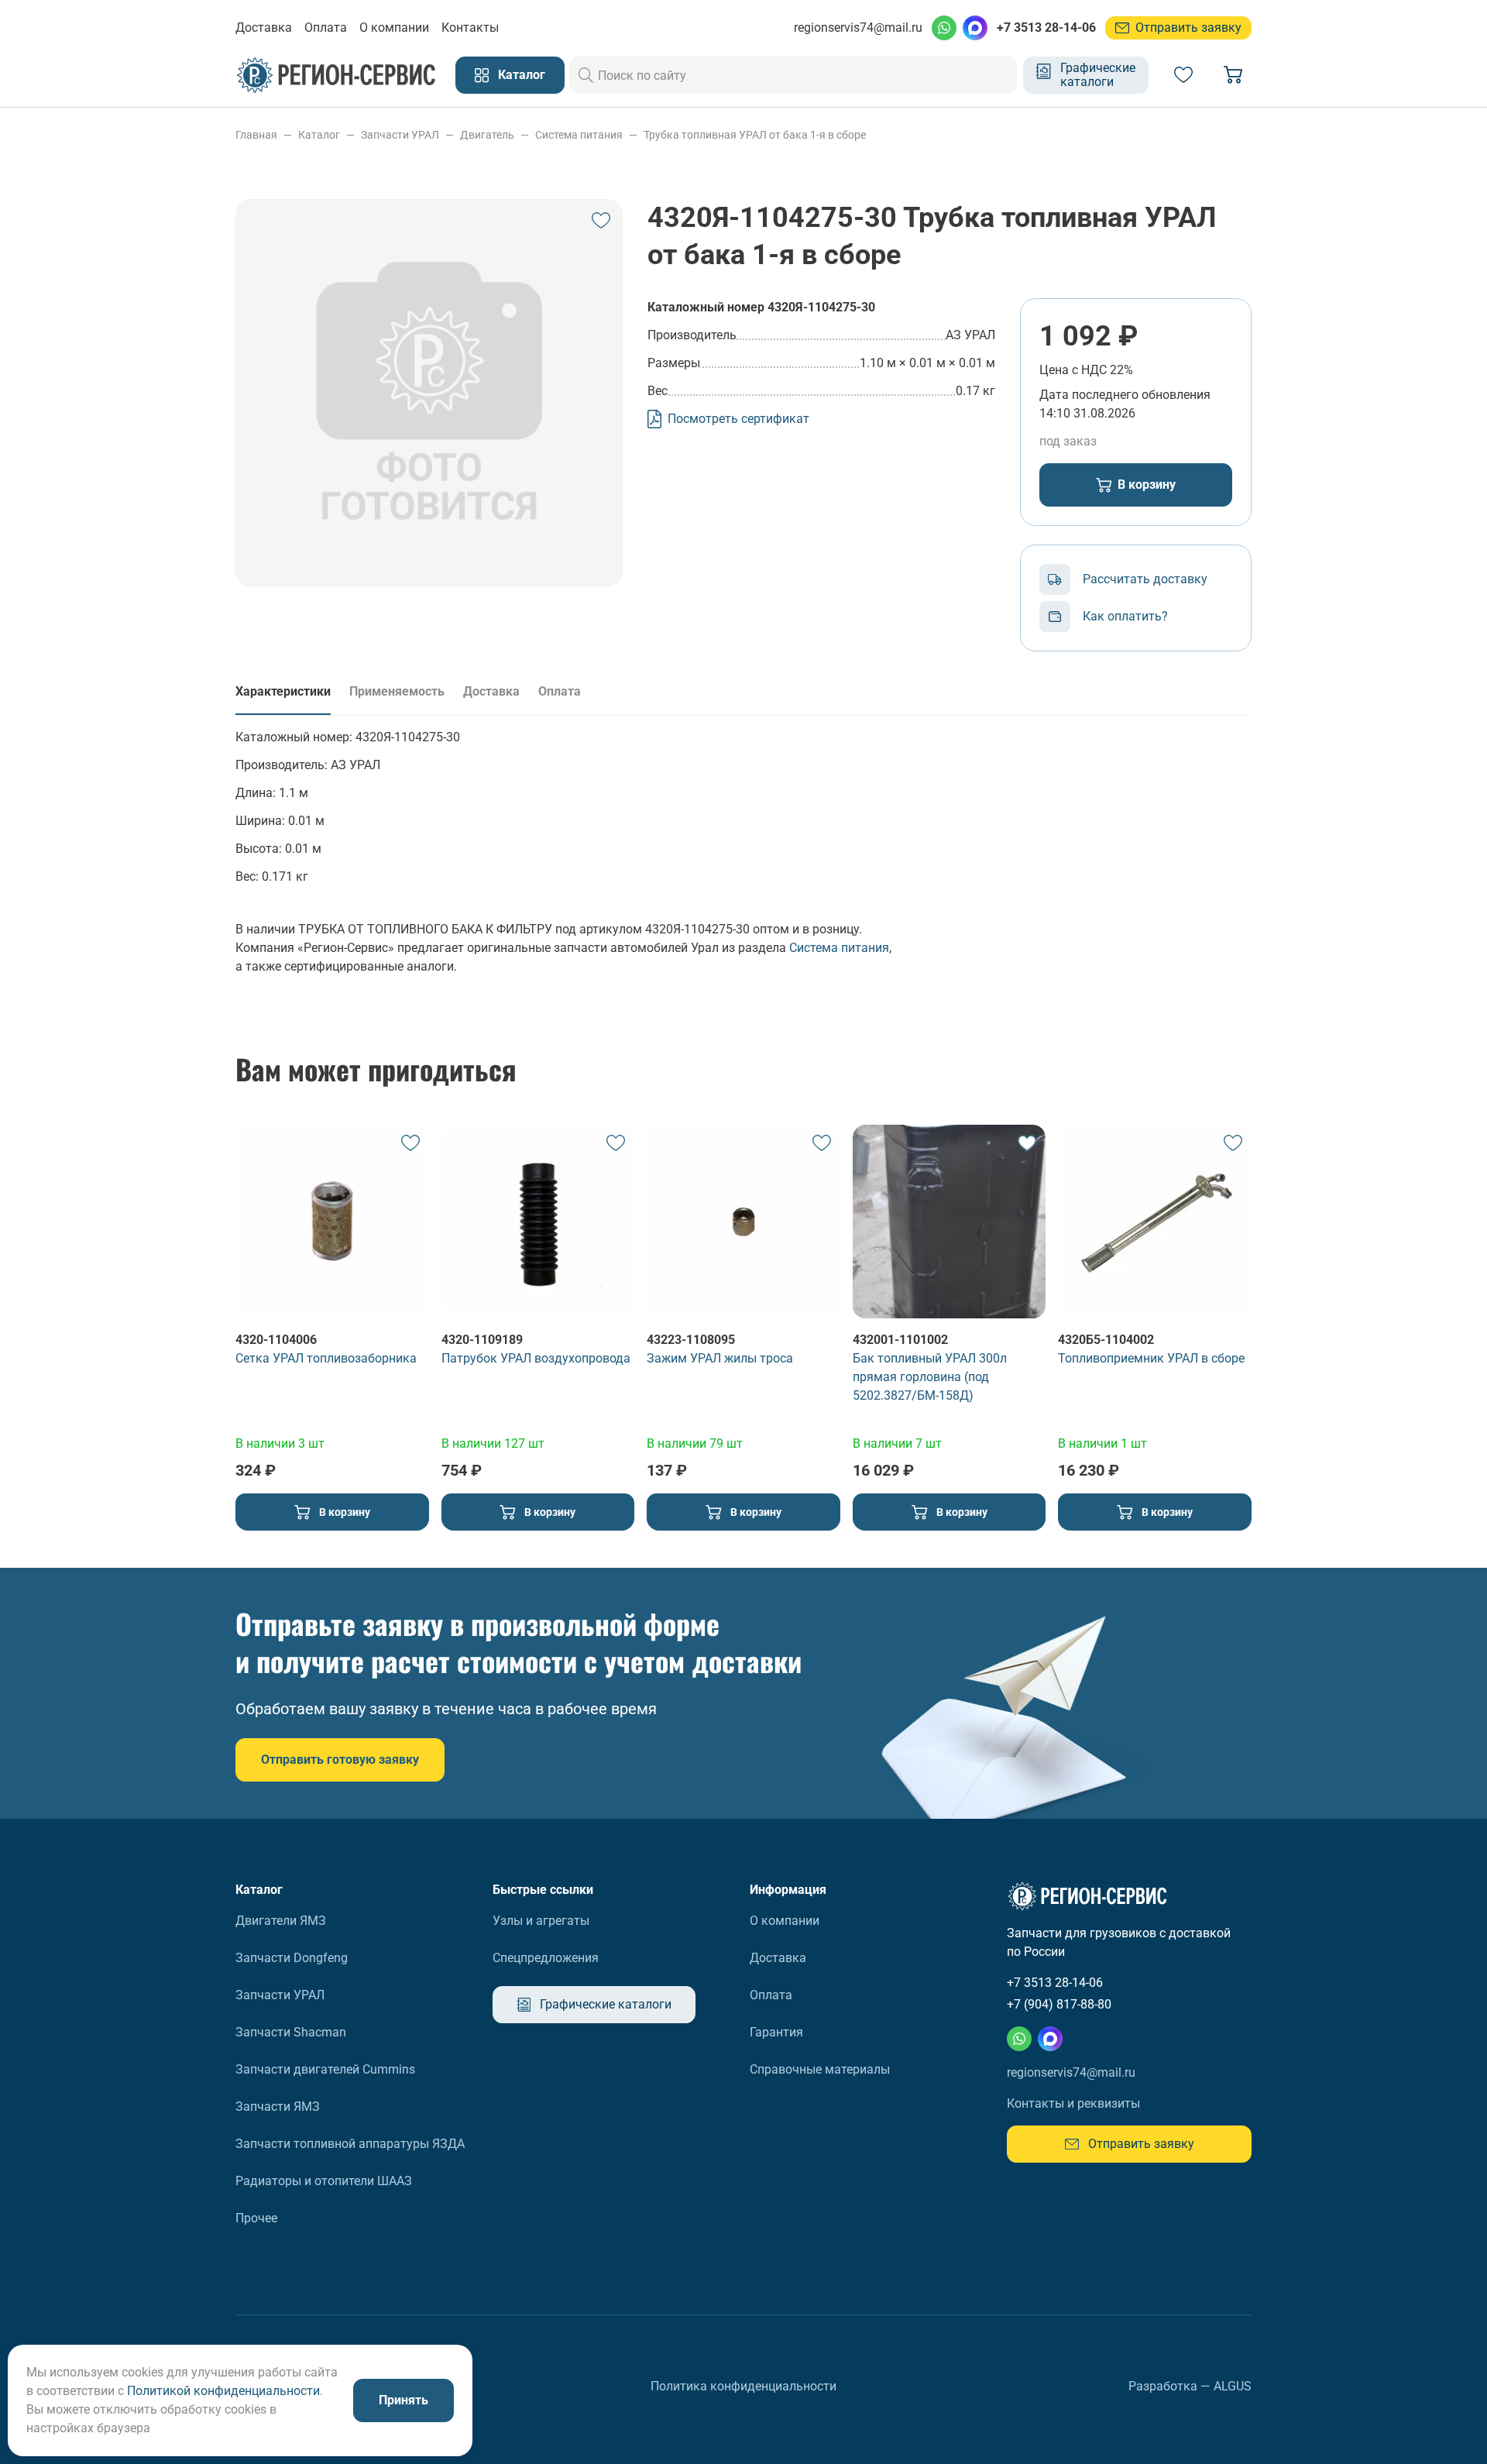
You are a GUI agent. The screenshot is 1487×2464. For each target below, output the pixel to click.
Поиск (586, 75)
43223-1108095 (691, 1340)
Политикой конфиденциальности (223, 2391)
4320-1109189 (482, 1340)
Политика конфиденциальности (743, 2386)
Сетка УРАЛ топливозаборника (326, 1358)
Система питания (839, 948)
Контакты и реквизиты (1073, 2103)
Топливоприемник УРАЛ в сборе (1151, 1358)
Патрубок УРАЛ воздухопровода (536, 1358)
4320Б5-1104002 (1106, 1340)
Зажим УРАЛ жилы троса (720, 1358)
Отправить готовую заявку (340, 1760)
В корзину (1147, 485)
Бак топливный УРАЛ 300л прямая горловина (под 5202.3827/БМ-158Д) (930, 1377)
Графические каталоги (1098, 75)
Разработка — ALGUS (1190, 2386)
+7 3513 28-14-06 (1046, 27)
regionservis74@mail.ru (858, 27)
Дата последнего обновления (1125, 395)
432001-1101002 (900, 1340)
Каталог (522, 75)
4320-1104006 (276, 1340)
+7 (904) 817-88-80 (1059, 2004)
